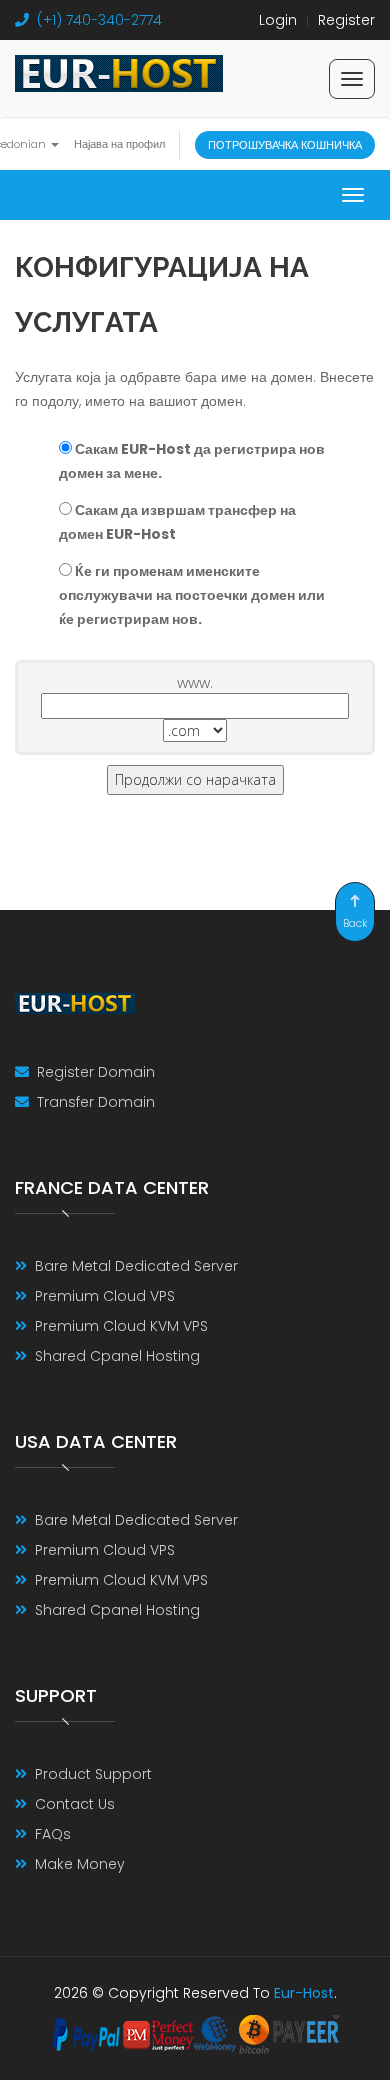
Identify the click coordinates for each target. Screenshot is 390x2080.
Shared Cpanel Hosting (117, 1356)
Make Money (80, 1864)
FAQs (53, 1834)
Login (278, 20)
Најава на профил (119, 144)
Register (346, 20)
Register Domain (96, 1072)
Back (355, 923)
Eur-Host (304, 1993)
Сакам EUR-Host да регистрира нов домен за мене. (192, 461)
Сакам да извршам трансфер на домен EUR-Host (177, 522)
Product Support (93, 1774)
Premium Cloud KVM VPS (121, 1326)
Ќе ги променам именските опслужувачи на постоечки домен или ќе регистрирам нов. (192, 595)
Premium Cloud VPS (105, 1296)
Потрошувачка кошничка (285, 145)
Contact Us (75, 1804)
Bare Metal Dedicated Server (136, 1266)
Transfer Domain (96, 1102)
